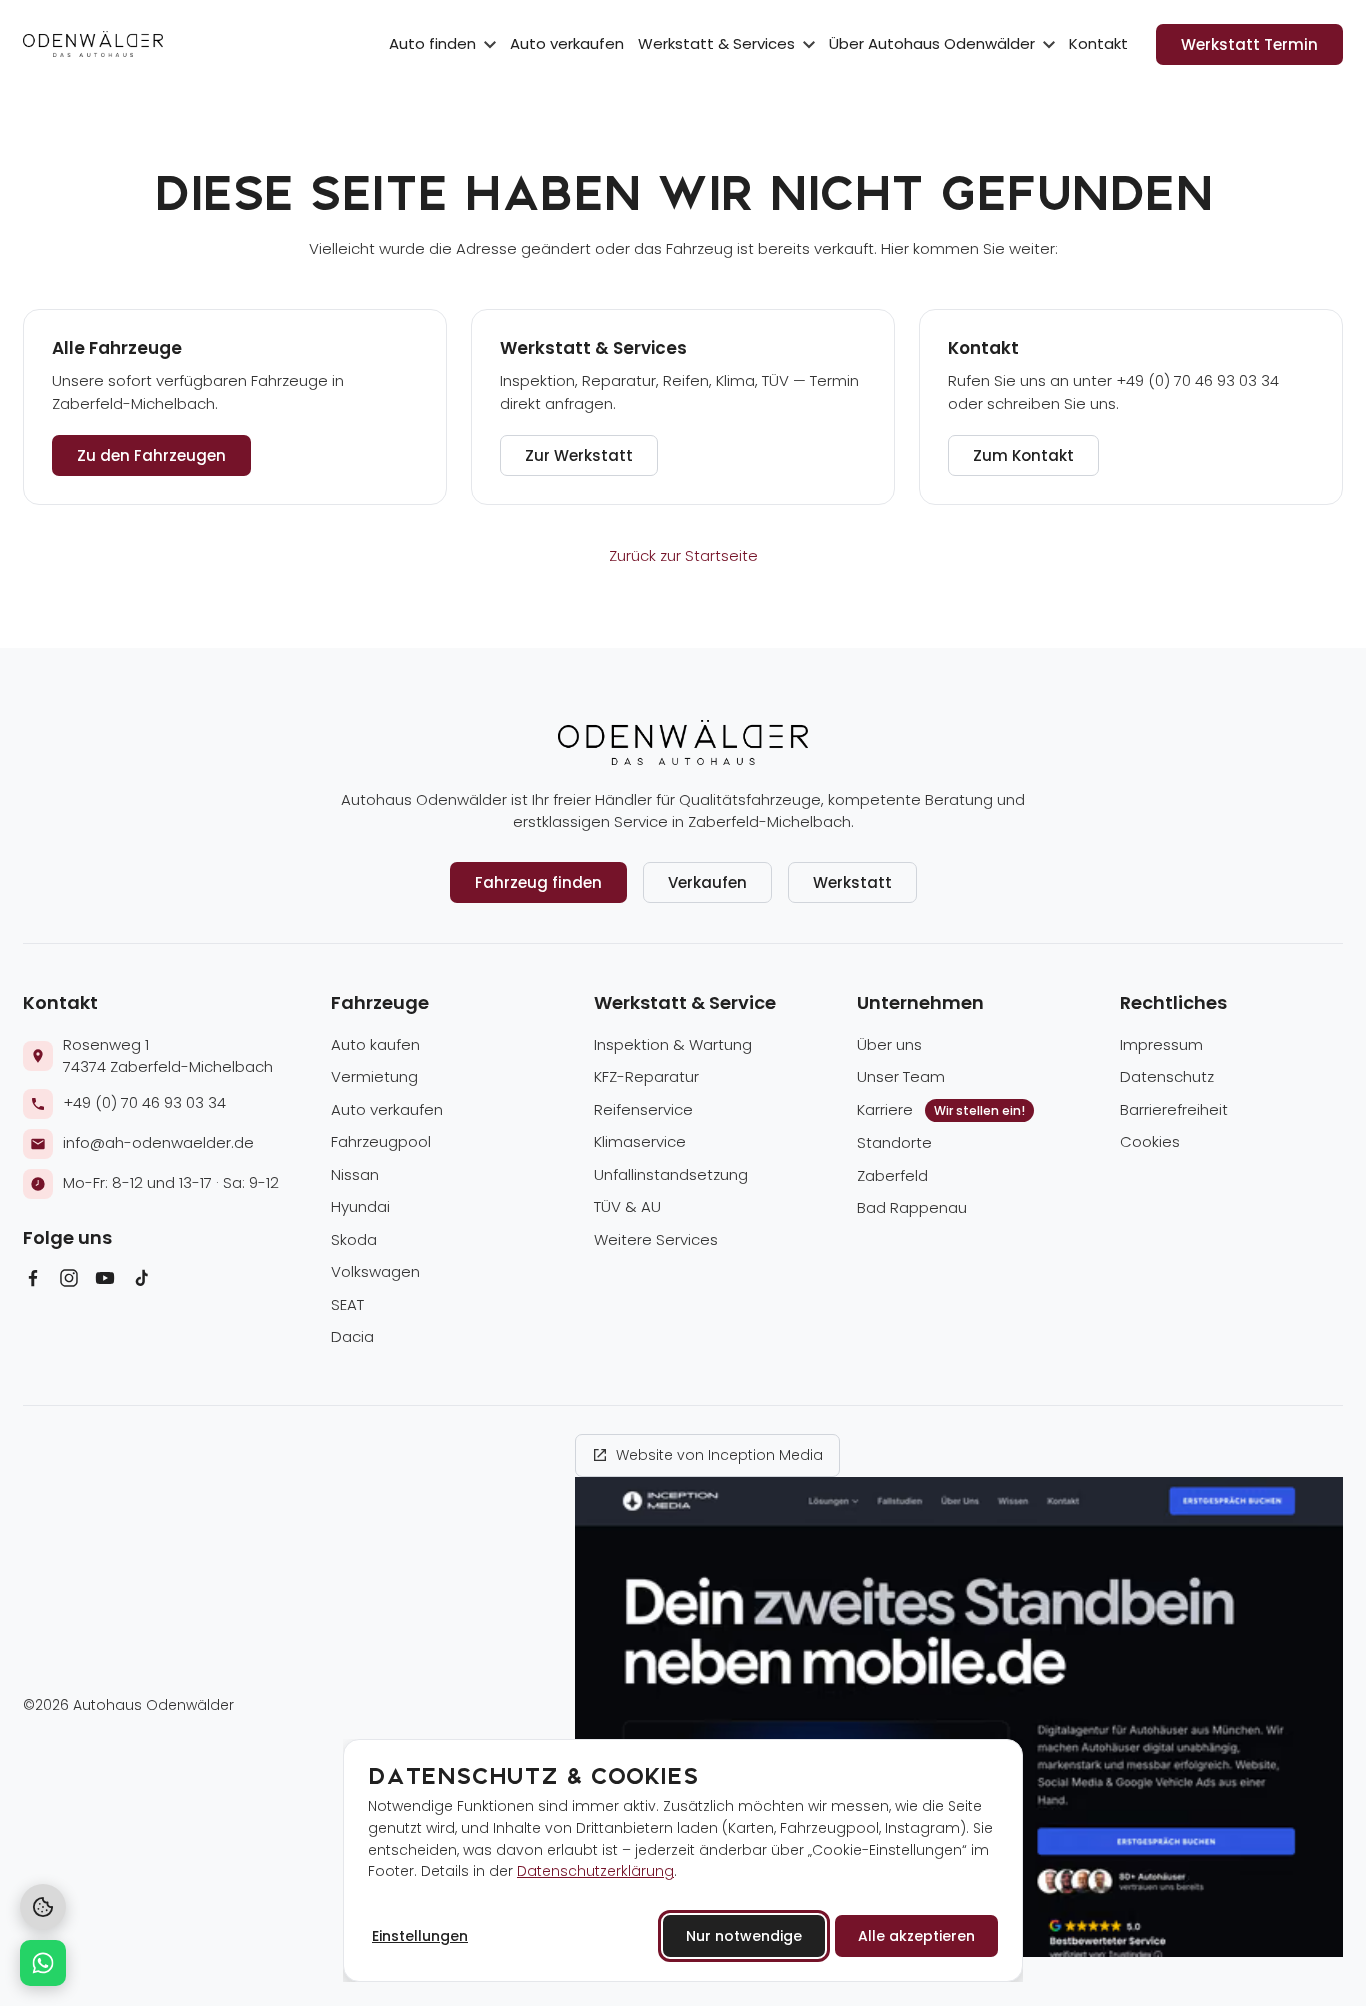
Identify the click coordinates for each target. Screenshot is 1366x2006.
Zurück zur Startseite (683, 555)
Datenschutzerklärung (595, 1871)
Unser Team (901, 1076)
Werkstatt (852, 882)
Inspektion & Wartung (673, 1044)
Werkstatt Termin (1249, 44)
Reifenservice (643, 1109)
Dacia (352, 1336)
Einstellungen (420, 1936)
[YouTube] (105, 1281)
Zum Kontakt (1023, 455)
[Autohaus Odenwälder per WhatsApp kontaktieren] (43, 1963)
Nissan (355, 1174)
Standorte (894, 1142)
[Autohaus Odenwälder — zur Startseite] (93, 43)
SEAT (347, 1304)
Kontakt (1098, 43)
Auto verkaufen (567, 43)
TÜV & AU (627, 1206)
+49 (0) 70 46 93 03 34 (144, 1102)
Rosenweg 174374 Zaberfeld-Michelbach (168, 1056)
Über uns (889, 1044)
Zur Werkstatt (579, 455)
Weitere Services (656, 1239)
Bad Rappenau (912, 1207)
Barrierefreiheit (1174, 1109)
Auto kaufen (375, 1044)
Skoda (354, 1239)
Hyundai (360, 1206)
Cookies (1150, 1141)
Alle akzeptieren (916, 1936)
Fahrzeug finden (538, 882)
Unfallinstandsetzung (671, 1174)
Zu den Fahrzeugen (151, 455)
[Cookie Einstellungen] (43, 1907)
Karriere (941, 1109)
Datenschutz (1167, 1076)
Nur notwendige (744, 1936)
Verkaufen (707, 882)
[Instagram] (69, 1281)
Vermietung (374, 1076)
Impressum (1161, 1044)
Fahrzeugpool (381, 1141)
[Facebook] (33, 1281)
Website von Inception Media (719, 1455)
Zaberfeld (892, 1175)
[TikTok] (141, 1281)
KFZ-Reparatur (646, 1076)
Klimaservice (640, 1141)
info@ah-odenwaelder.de (158, 1142)
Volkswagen (375, 1271)
